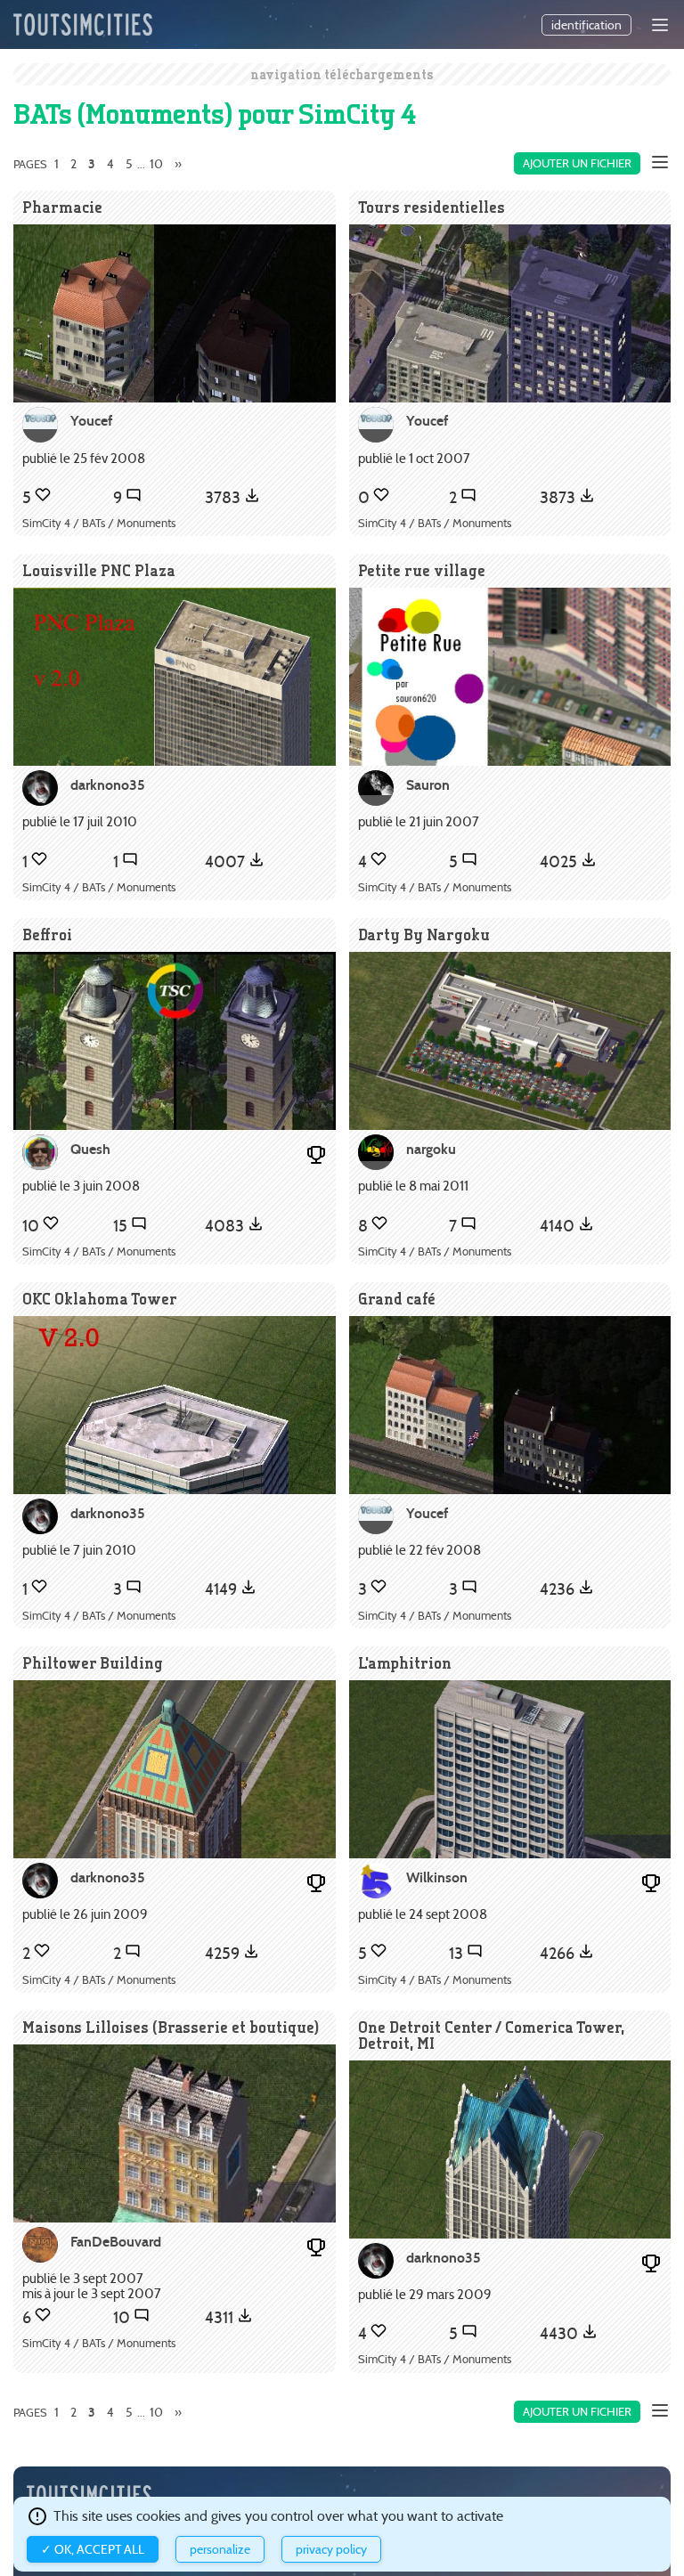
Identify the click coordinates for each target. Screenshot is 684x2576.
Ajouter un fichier (577, 163)
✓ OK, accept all (93, 2549)
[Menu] (660, 25)
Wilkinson (437, 1877)
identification (586, 25)
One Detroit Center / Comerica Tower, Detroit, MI (491, 2035)
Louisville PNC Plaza (99, 570)
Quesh (90, 1149)
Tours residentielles (432, 207)
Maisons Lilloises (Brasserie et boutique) (171, 2027)
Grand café (397, 1299)
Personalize (220, 2549)
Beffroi (47, 935)
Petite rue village (422, 570)
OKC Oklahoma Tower (100, 1299)
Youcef (91, 421)
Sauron (428, 785)
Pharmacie (62, 207)
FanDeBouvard (116, 2242)
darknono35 (108, 785)
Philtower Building (93, 1663)
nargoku (431, 1149)
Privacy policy (331, 2549)
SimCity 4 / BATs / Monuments (99, 523)
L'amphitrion (405, 1663)
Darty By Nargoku (424, 935)
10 (156, 164)
